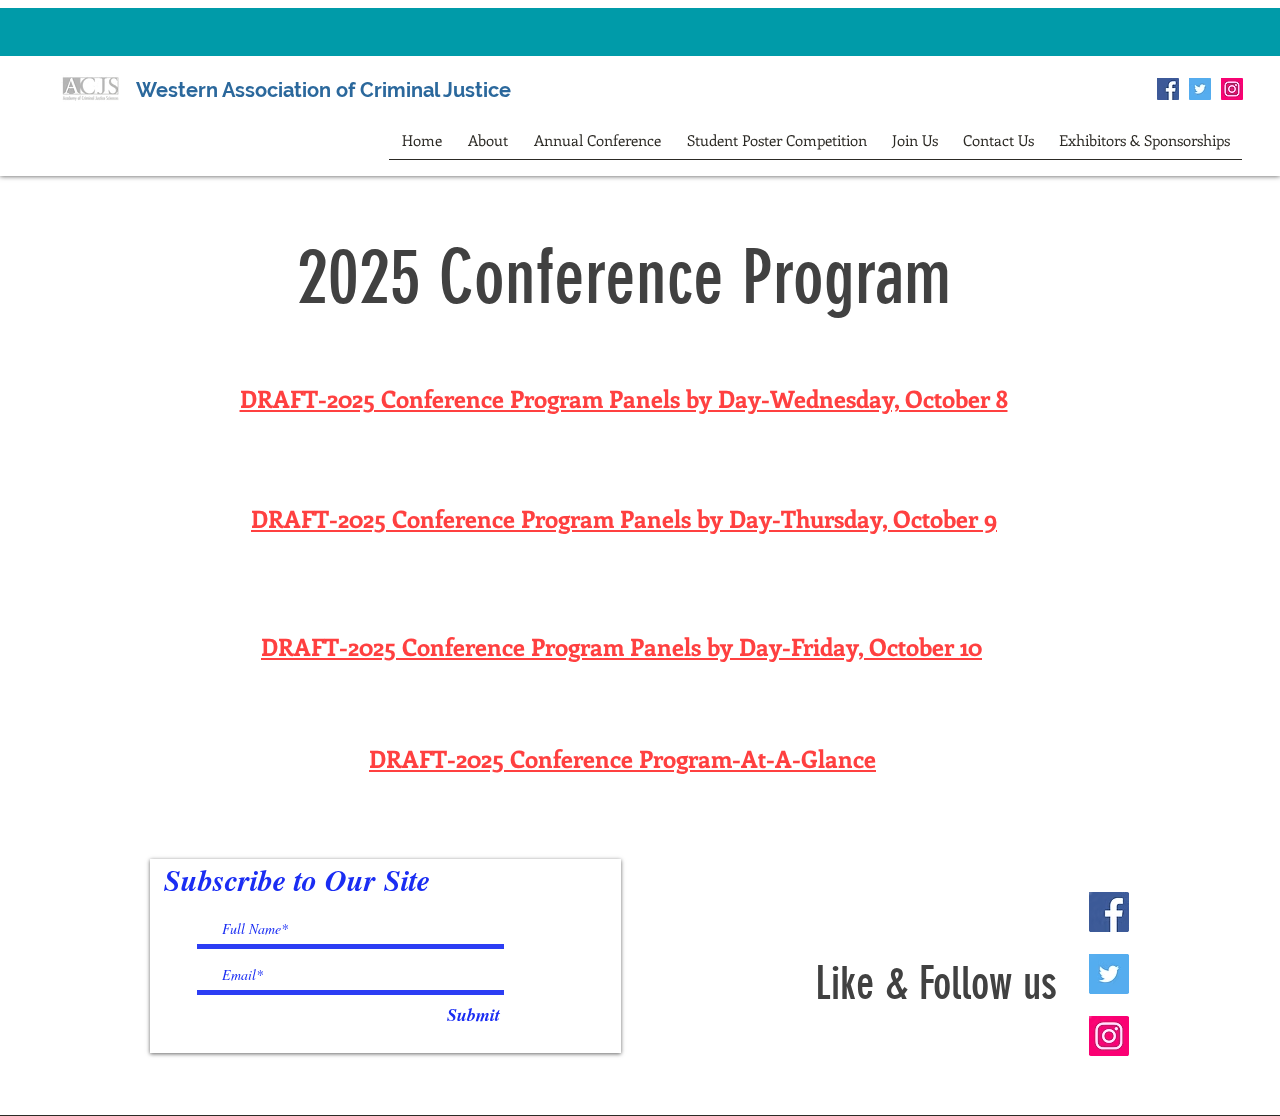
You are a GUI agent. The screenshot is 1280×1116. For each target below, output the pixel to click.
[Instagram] (1232, 89)
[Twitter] (1200, 89)
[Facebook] (1168, 89)
